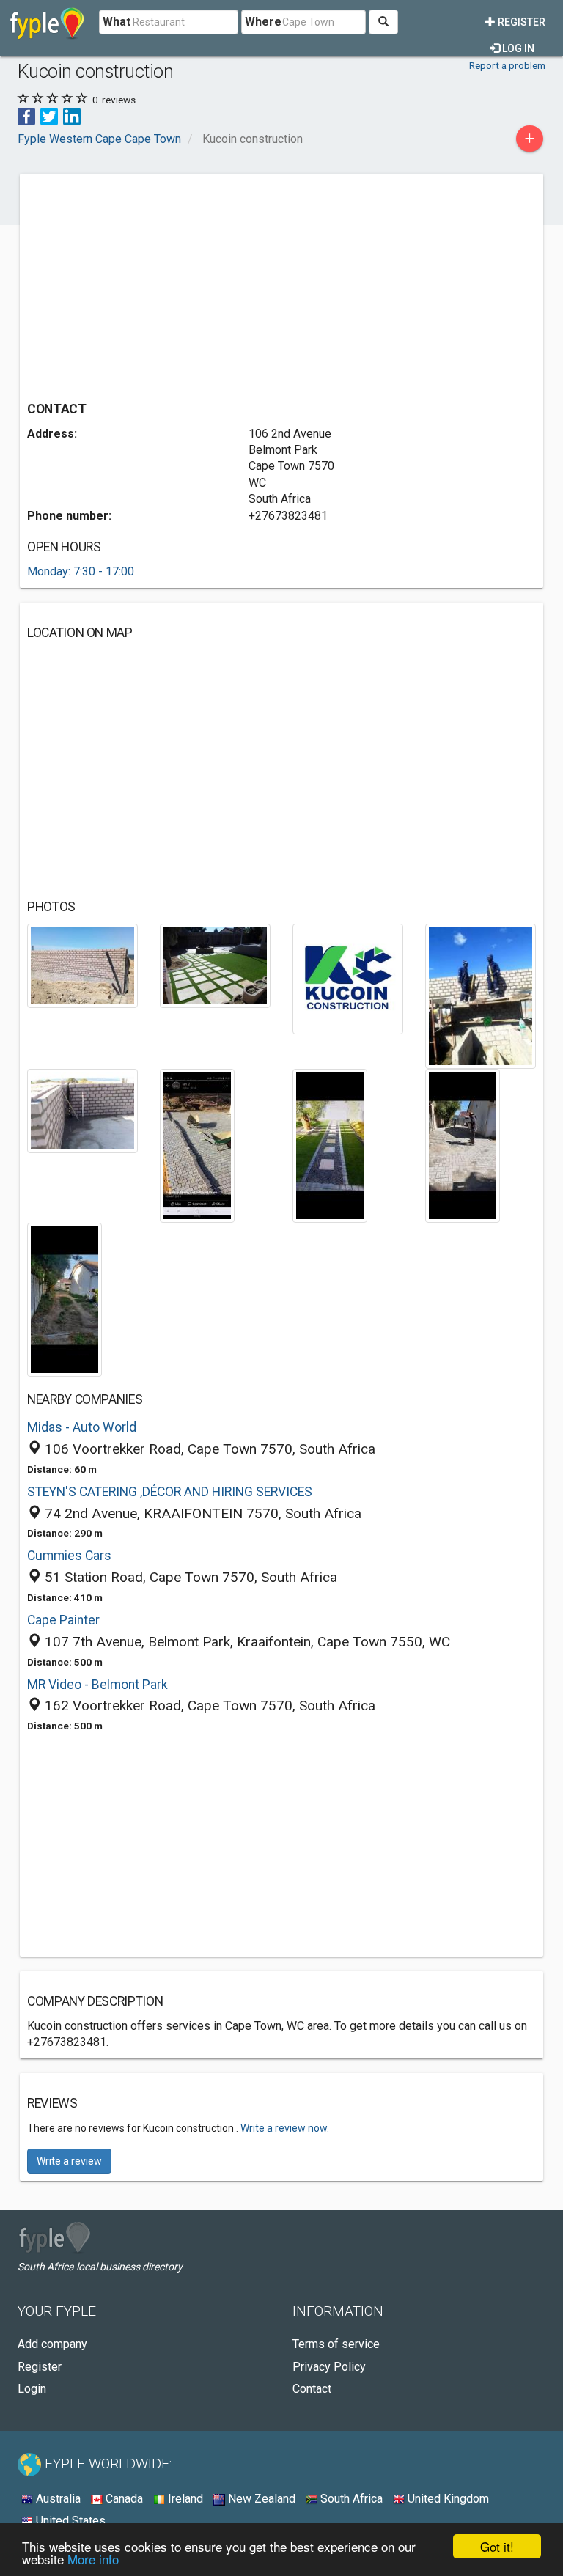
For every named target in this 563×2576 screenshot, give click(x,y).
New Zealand (260, 2499)
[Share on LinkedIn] (72, 115)
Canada (123, 2499)
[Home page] (47, 22)
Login (32, 2389)
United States (69, 2521)
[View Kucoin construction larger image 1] (82, 965)
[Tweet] (49, 115)
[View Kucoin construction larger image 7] (330, 1145)
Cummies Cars (69, 1556)
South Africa (350, 2499)
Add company (52, 2344)
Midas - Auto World (82, 1427)
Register (520, 22)
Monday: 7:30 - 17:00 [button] (81, 571)
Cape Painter (63, 1620)
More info (93, 2559)
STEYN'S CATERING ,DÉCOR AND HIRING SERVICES (170, 1492)
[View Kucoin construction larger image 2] (215, 965)
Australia (57, 2499)
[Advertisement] (150, 284)
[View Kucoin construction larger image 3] (348, 978)
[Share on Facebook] (26, 115)
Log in (517, 48)
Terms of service (336, 2344)
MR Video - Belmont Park (97, 1685)
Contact (312, 2389)
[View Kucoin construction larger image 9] (65, 1299)
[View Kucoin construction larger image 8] (463, 1145)
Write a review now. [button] (285, 2128)
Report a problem (507, 65)
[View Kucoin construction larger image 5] (82, 1110)
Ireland (184, 2499)
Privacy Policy (329, 2367)
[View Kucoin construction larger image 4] (481, 995)
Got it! (497, 2546)
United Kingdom (447, 2499)
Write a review (69, 2161)
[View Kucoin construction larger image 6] (197, 1145)
